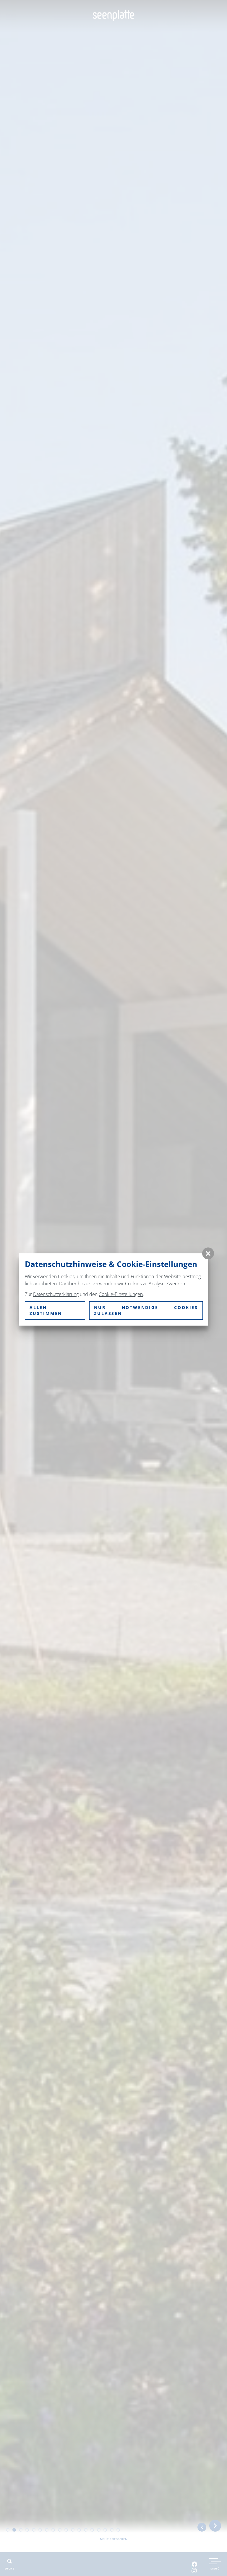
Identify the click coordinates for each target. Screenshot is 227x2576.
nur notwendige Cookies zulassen (146, 1310)
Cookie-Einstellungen (121, 1294)
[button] (208, 1253)
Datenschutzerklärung (56, 1294)
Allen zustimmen (46, 1310)
